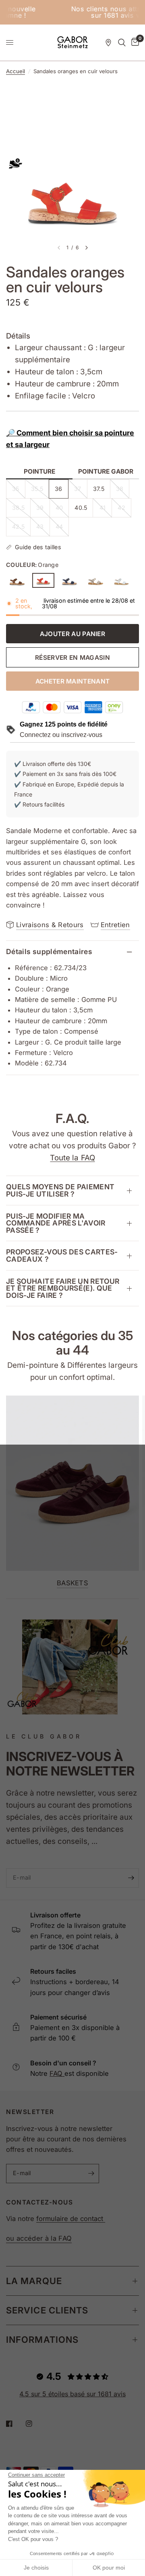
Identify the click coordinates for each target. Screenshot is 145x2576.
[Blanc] (122, 581)
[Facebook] (15, 2424)
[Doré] (96, 581)
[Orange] (43, 580)
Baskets (72, 1583)
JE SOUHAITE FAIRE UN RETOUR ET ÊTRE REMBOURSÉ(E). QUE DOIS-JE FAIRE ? (63, 1288)
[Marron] (17, 581)
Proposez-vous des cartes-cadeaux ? (62, 1255)
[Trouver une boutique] (108, 43)
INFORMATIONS (42, 2340)
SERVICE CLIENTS (47, 2310)
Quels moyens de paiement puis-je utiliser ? (60, 1190)
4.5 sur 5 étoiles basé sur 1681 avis (72, 2394)
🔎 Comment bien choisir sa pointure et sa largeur (70, 439)
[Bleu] (69, 581)
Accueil (16, 71)
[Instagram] (35, 2424)
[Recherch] (122, 43)
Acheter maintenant (73, 681)
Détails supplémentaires (49, 951)
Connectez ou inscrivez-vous (61, 735)
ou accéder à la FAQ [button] (39, 2238)
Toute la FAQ (72, 1158)
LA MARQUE (34, 2281)
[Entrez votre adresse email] (131, 1878)
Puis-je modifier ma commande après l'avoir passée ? (56, 1223)
